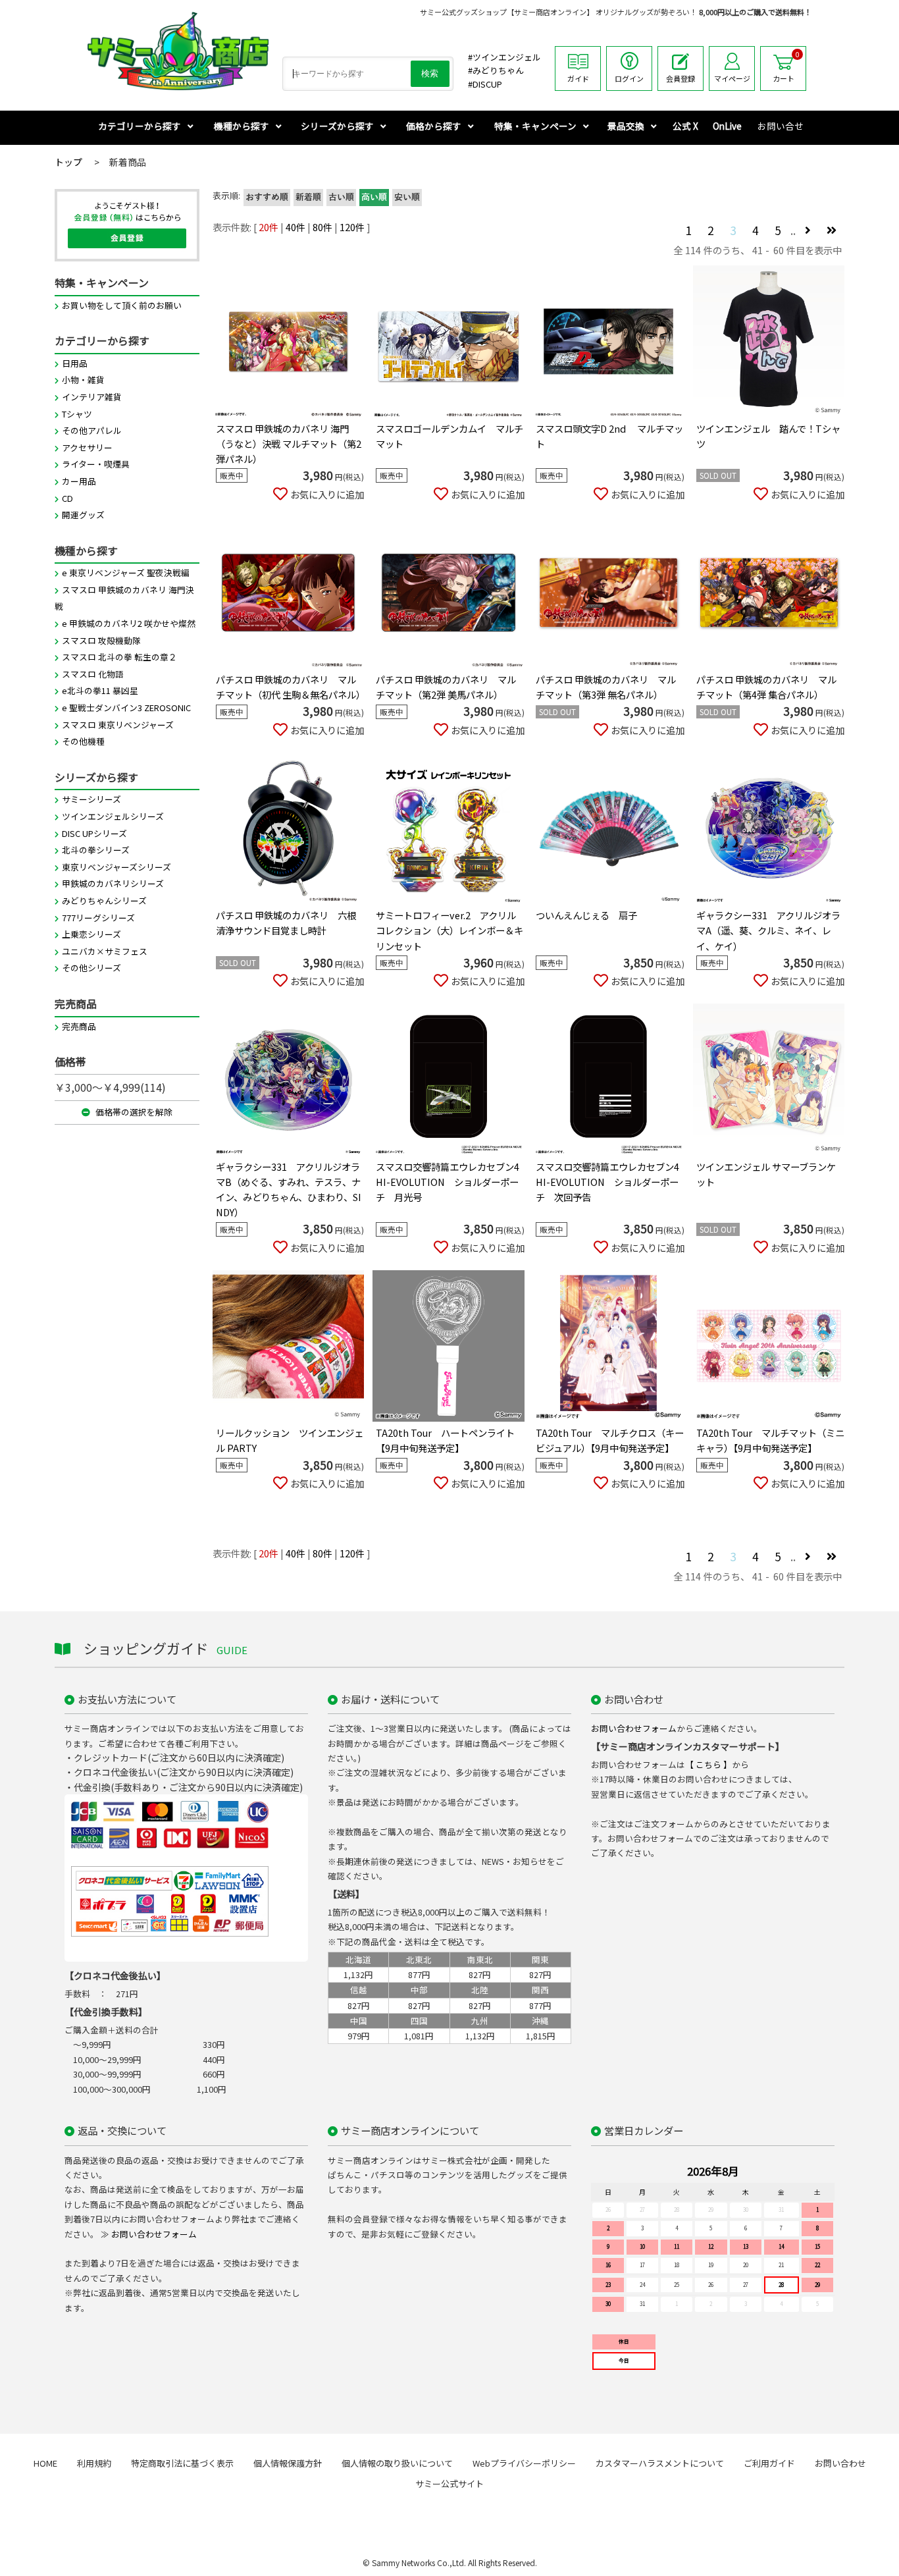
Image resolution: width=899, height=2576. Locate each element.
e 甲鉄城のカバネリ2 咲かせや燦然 (129, 623)
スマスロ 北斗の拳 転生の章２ (119, 657)
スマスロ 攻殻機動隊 (101, 640)
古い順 (341, 198)
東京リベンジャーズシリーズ (116, 867)
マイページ (732, 78)
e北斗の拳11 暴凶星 (100, 690)
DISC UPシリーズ (94, 833)
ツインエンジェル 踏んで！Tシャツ (768, 436)
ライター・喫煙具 (96, 464)
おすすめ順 (267, 198)
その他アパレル (92, 430)
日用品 (75, 363)
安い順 (407, 198)
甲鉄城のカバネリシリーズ (113, 883)
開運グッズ (83, 515)
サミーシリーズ (91, 799)
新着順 (308, 198)
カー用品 (79, 481)
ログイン (629, 78)
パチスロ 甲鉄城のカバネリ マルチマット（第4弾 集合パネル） (766, 687)
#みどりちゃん (496, 70)
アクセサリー (87, 447)
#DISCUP (485, 84)
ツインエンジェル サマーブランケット (766, 1174)
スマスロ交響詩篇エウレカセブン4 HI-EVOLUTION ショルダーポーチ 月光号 (448, 1182)
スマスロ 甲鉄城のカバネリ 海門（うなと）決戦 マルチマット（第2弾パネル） (289, 443)
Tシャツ (77, 414)
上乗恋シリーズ (91, 934)
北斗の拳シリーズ (96, 850)
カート (786, 67)
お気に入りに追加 (327, 494)
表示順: (226, 195)
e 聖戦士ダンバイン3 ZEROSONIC (126, 708)
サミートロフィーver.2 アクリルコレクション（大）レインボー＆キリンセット (449, 930)
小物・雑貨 (83, 380)
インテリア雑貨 (92, 397)
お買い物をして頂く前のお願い (122, 305)
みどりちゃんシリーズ (104, 900)
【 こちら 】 (708, 1764)
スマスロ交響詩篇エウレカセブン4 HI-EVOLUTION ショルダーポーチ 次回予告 (607, 1182)
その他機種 (83, 741)
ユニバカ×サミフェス (105, 951)
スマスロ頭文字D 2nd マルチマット (609, 436)
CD (67, 498)
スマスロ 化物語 (93, 674)
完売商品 (79, 1026)
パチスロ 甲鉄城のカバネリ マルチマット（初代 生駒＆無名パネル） (290, 687)
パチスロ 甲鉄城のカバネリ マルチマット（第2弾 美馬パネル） (446, 687)
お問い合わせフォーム (634, 1728)
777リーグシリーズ (98, 918)
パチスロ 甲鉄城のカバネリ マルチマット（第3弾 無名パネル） (606, 687)
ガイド (578, 78)
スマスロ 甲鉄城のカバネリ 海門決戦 (124, 598)
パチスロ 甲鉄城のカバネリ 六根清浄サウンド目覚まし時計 (286, 923)
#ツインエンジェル (504, 57)
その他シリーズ (91, 968)
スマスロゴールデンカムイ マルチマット (449, 436)
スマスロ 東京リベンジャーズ (118, 725)
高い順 (374, 198)
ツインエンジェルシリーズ (113, 816)
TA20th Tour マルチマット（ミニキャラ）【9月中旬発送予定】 (770, 1440)
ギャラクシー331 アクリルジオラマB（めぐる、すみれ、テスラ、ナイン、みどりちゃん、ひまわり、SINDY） (289, 1189)
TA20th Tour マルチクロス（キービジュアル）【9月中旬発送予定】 (610, 1440)
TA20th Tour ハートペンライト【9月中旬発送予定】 (445, 1440)
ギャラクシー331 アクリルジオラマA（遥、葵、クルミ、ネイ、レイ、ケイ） (768, 930)
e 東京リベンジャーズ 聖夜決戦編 (126, 573)
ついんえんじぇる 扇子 (586, 915)
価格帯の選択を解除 (133, 1112)
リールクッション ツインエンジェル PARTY (290, 1440)
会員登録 (681, 78)
